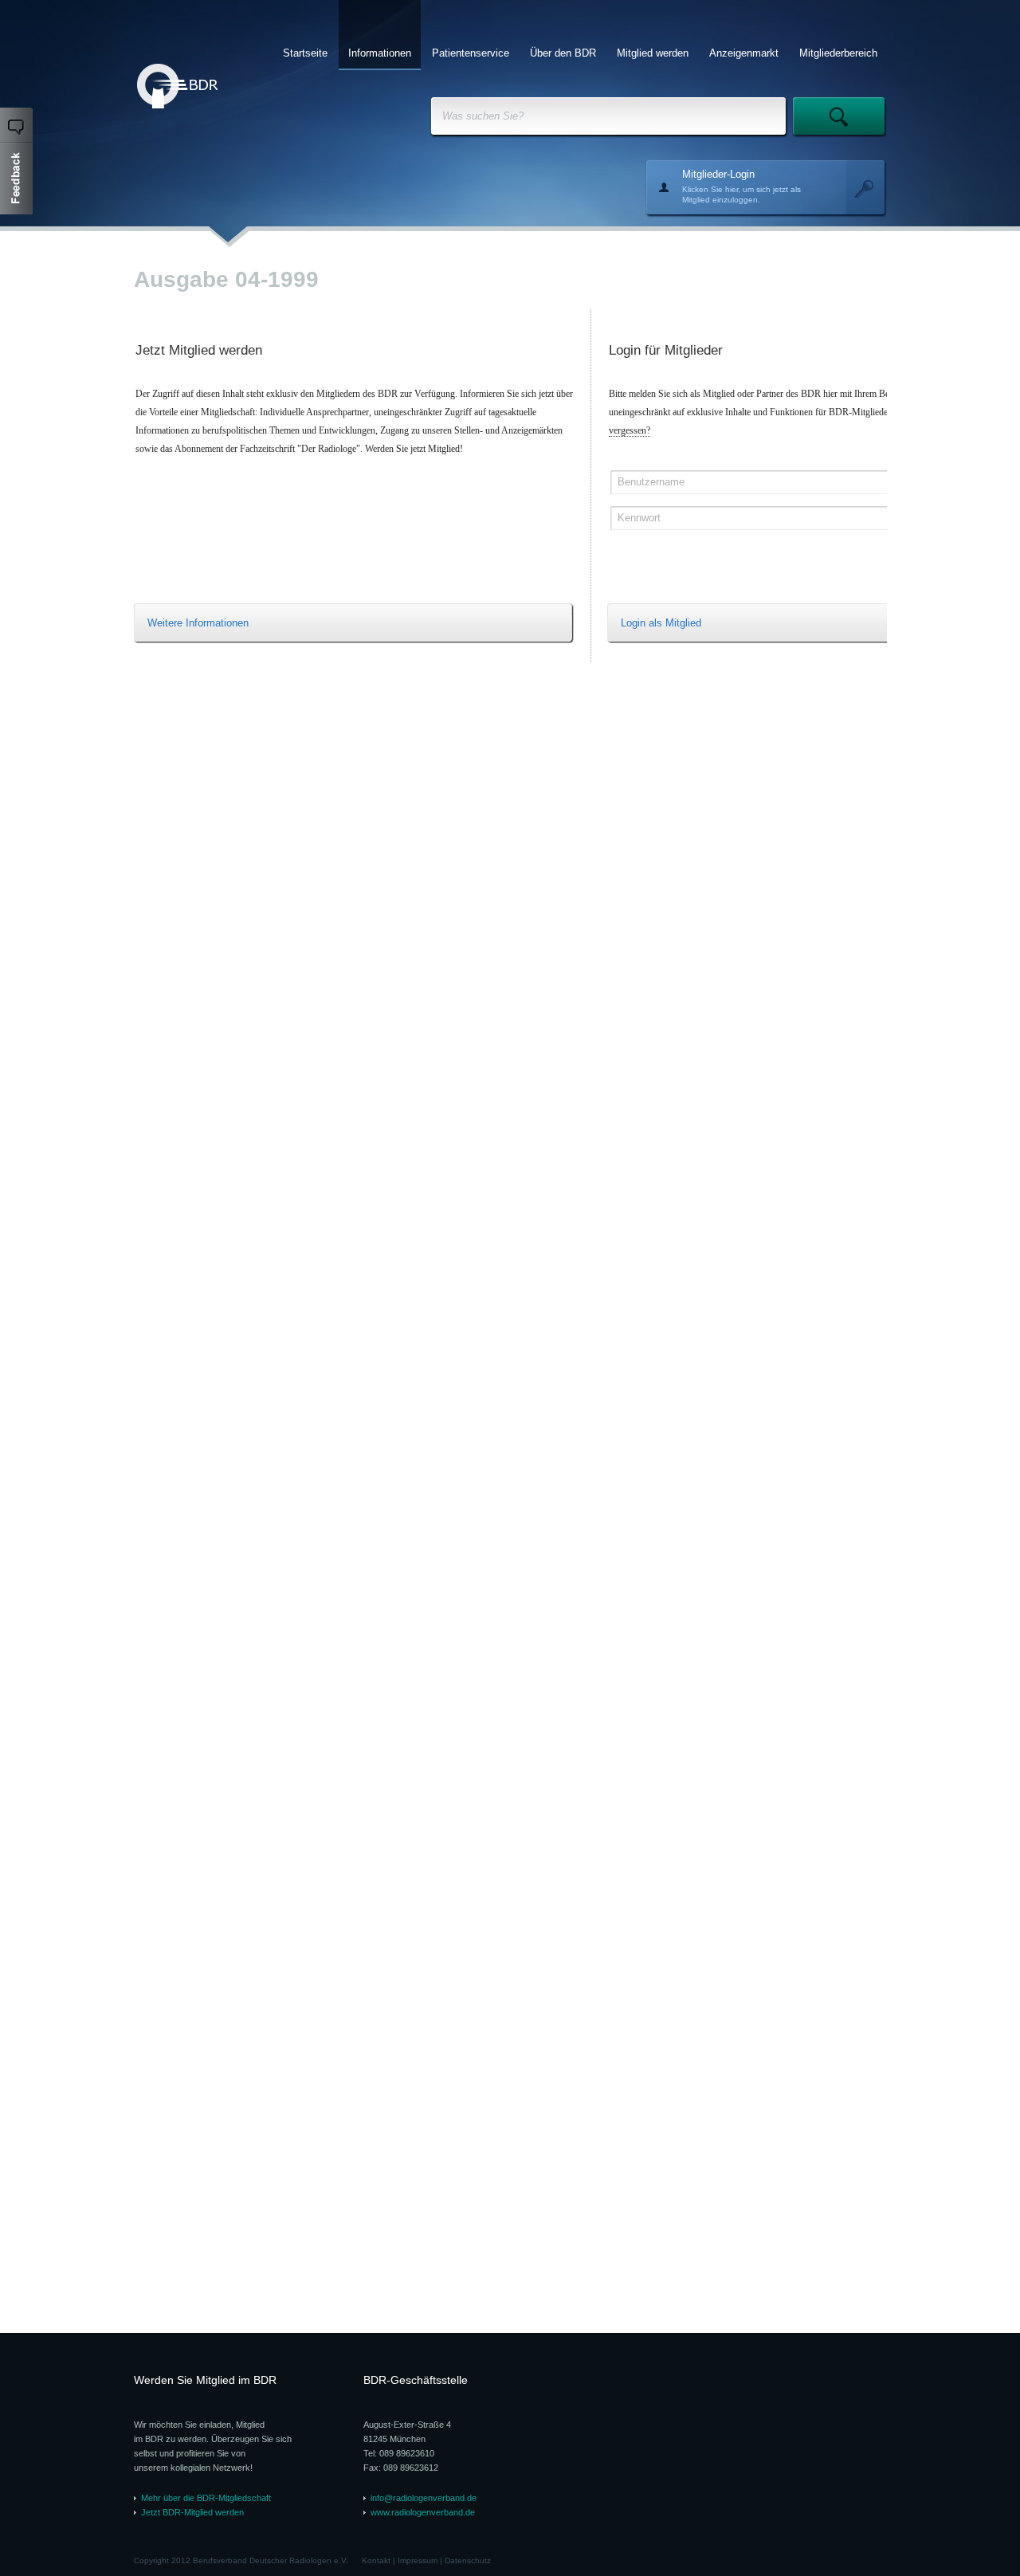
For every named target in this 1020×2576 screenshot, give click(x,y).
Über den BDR (563, 53)
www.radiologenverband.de (423, 2512)
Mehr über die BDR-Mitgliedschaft (206, 2498)
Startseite (305, 53)
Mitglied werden (653, 53)
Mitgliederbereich (838, 53)
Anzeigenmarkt (744, 53)
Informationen (380, 53)
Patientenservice (471, 53)
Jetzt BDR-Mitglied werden (192, 2512)
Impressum (418, 2560)
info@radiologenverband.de (424, 2498)
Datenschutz (468, 2560)
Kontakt (376, 2560)
